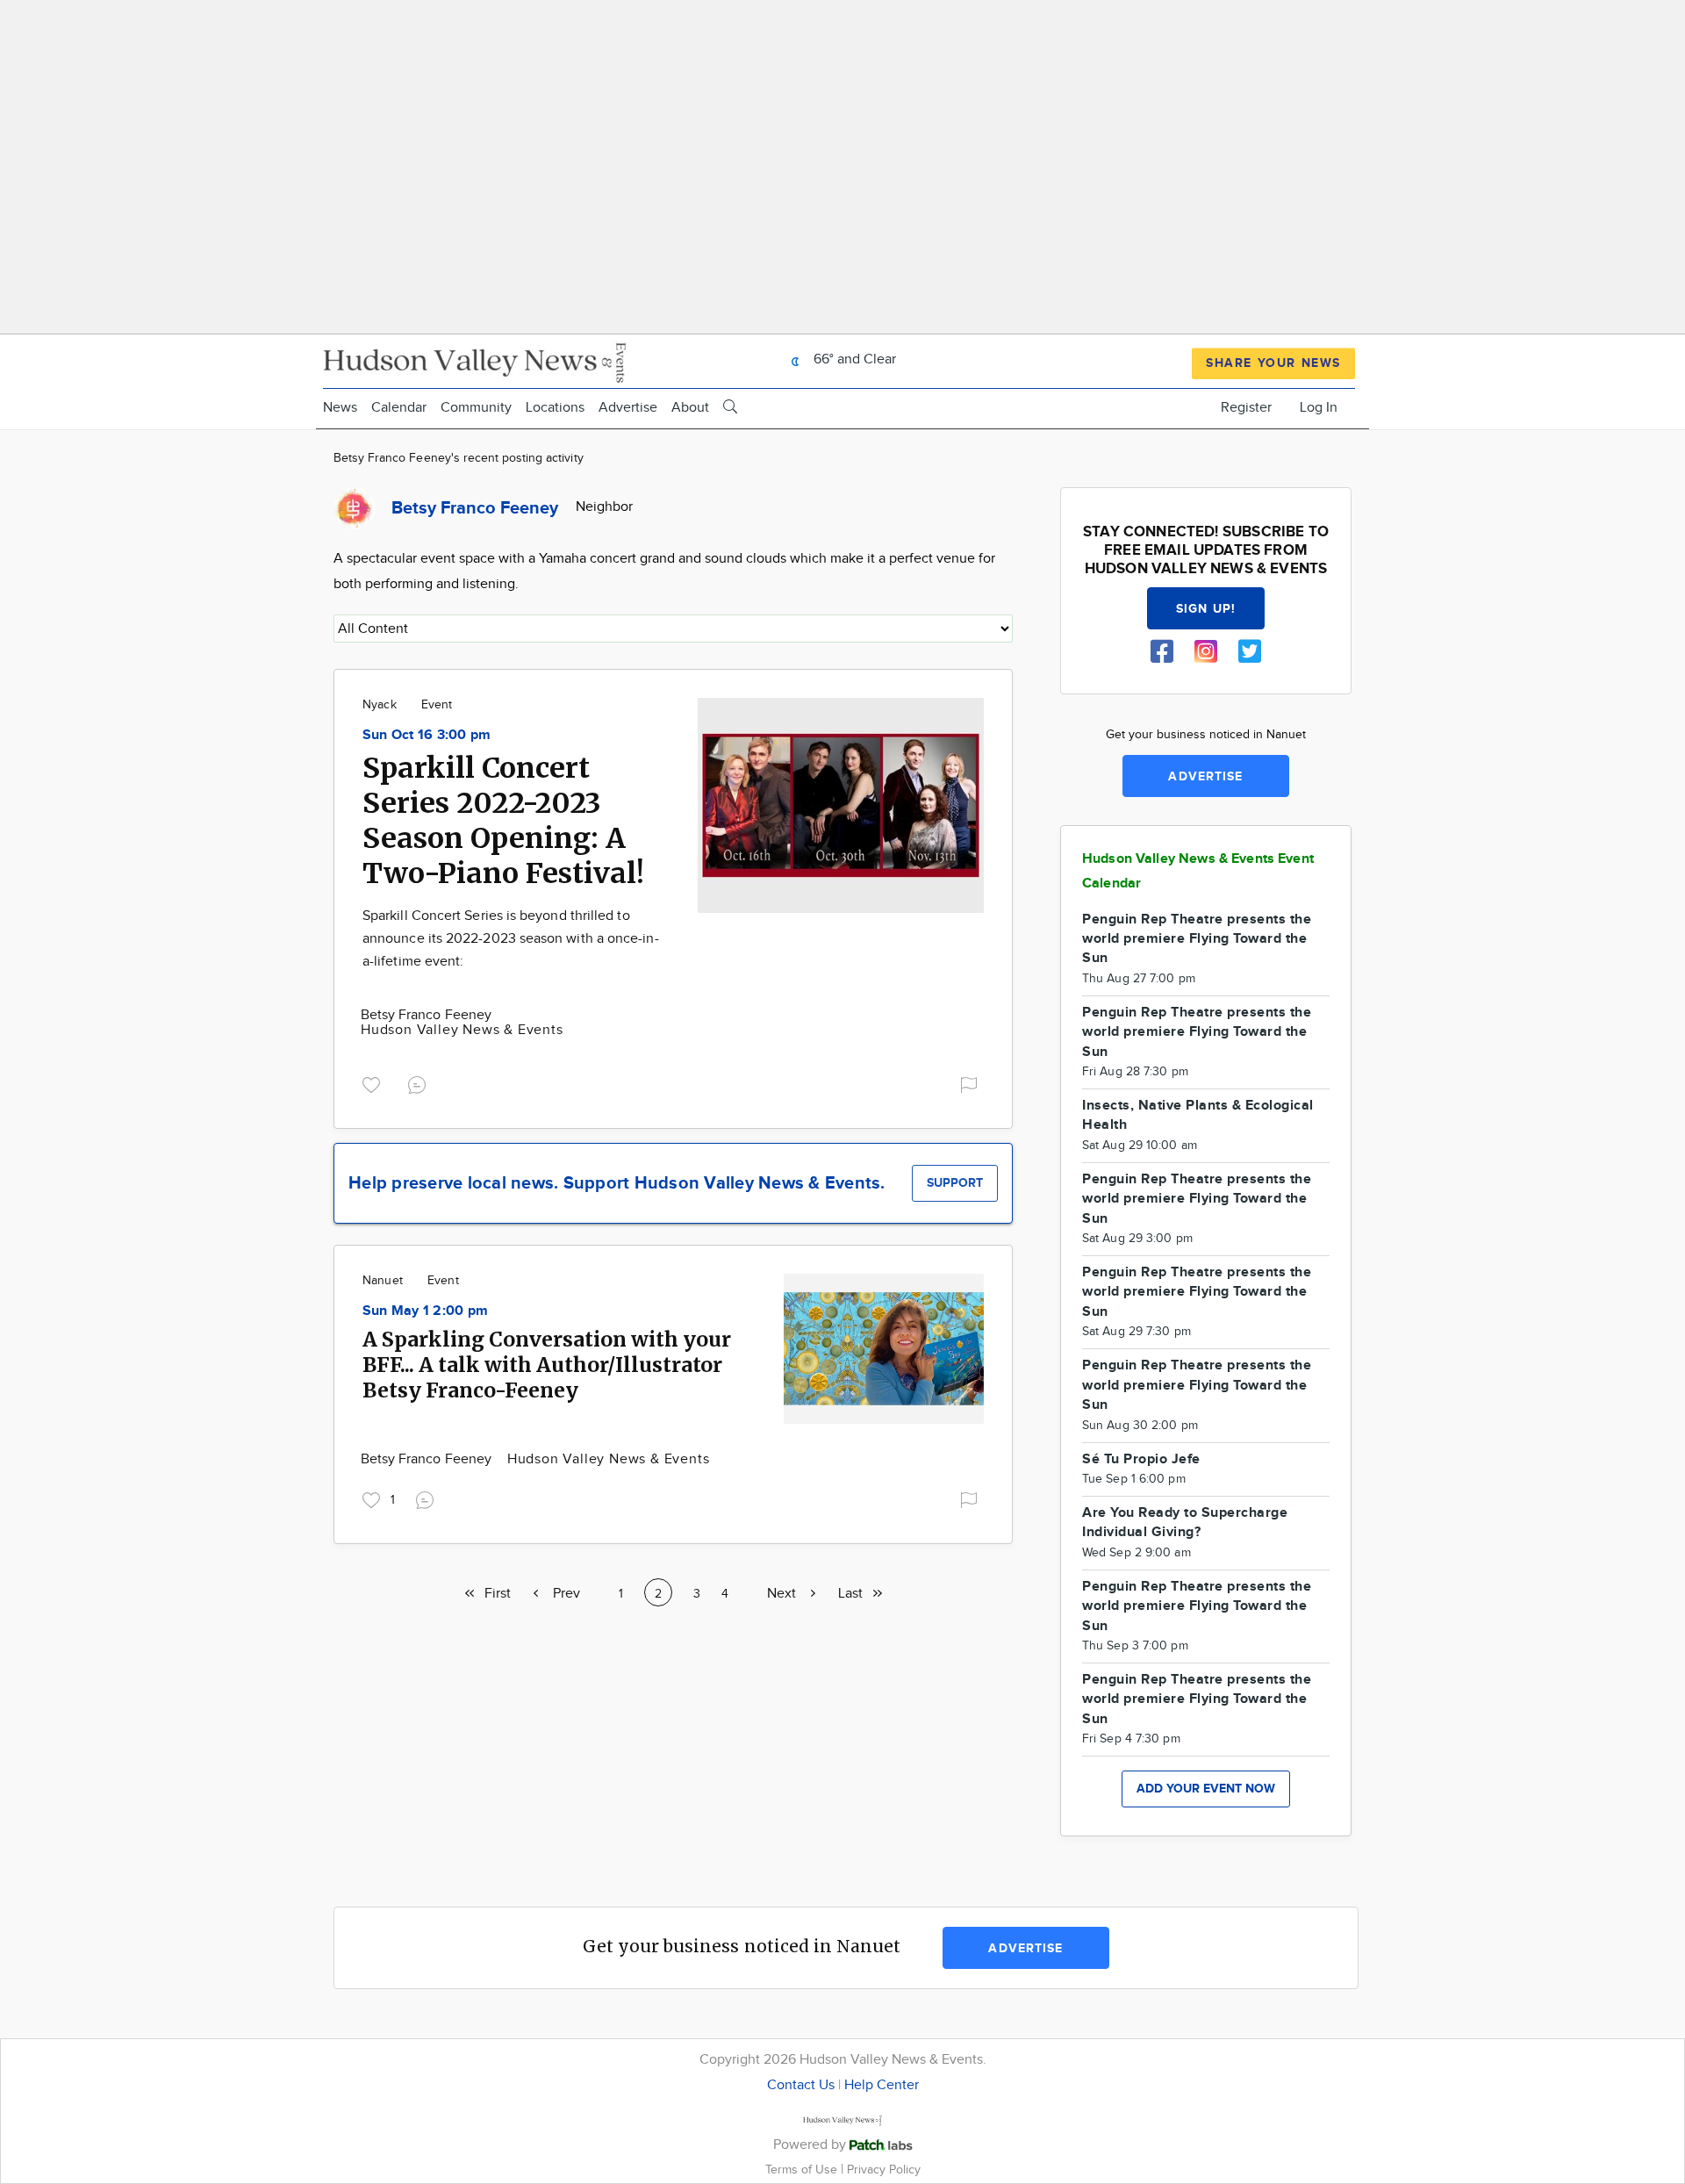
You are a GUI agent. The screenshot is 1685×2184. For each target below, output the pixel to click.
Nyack (380, 705)
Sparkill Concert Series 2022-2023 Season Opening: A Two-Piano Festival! (503, 821)
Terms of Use (803, 2170)
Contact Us (801, 2085)
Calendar (399, 408)
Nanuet (383, 1281)
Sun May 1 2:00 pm (425, 1311)
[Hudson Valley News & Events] (477, 360)
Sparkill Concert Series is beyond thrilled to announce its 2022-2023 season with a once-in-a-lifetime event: (511, 938)
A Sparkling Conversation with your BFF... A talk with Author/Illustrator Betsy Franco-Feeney (547, 1365)
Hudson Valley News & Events (462, 1030)
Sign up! (1206, 609)
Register (1246, 408)
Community (476, 408)
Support (955, 1183)
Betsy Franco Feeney (426, 1015)
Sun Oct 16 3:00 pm (427, 735)
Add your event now (1206, 1789)
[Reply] (420, 1083)
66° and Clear (853, 359)
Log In (1319, 408)
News (340, 408)
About (690, 408)
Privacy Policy (884, 2170)
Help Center (882, 2085)
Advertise (628, 408)
